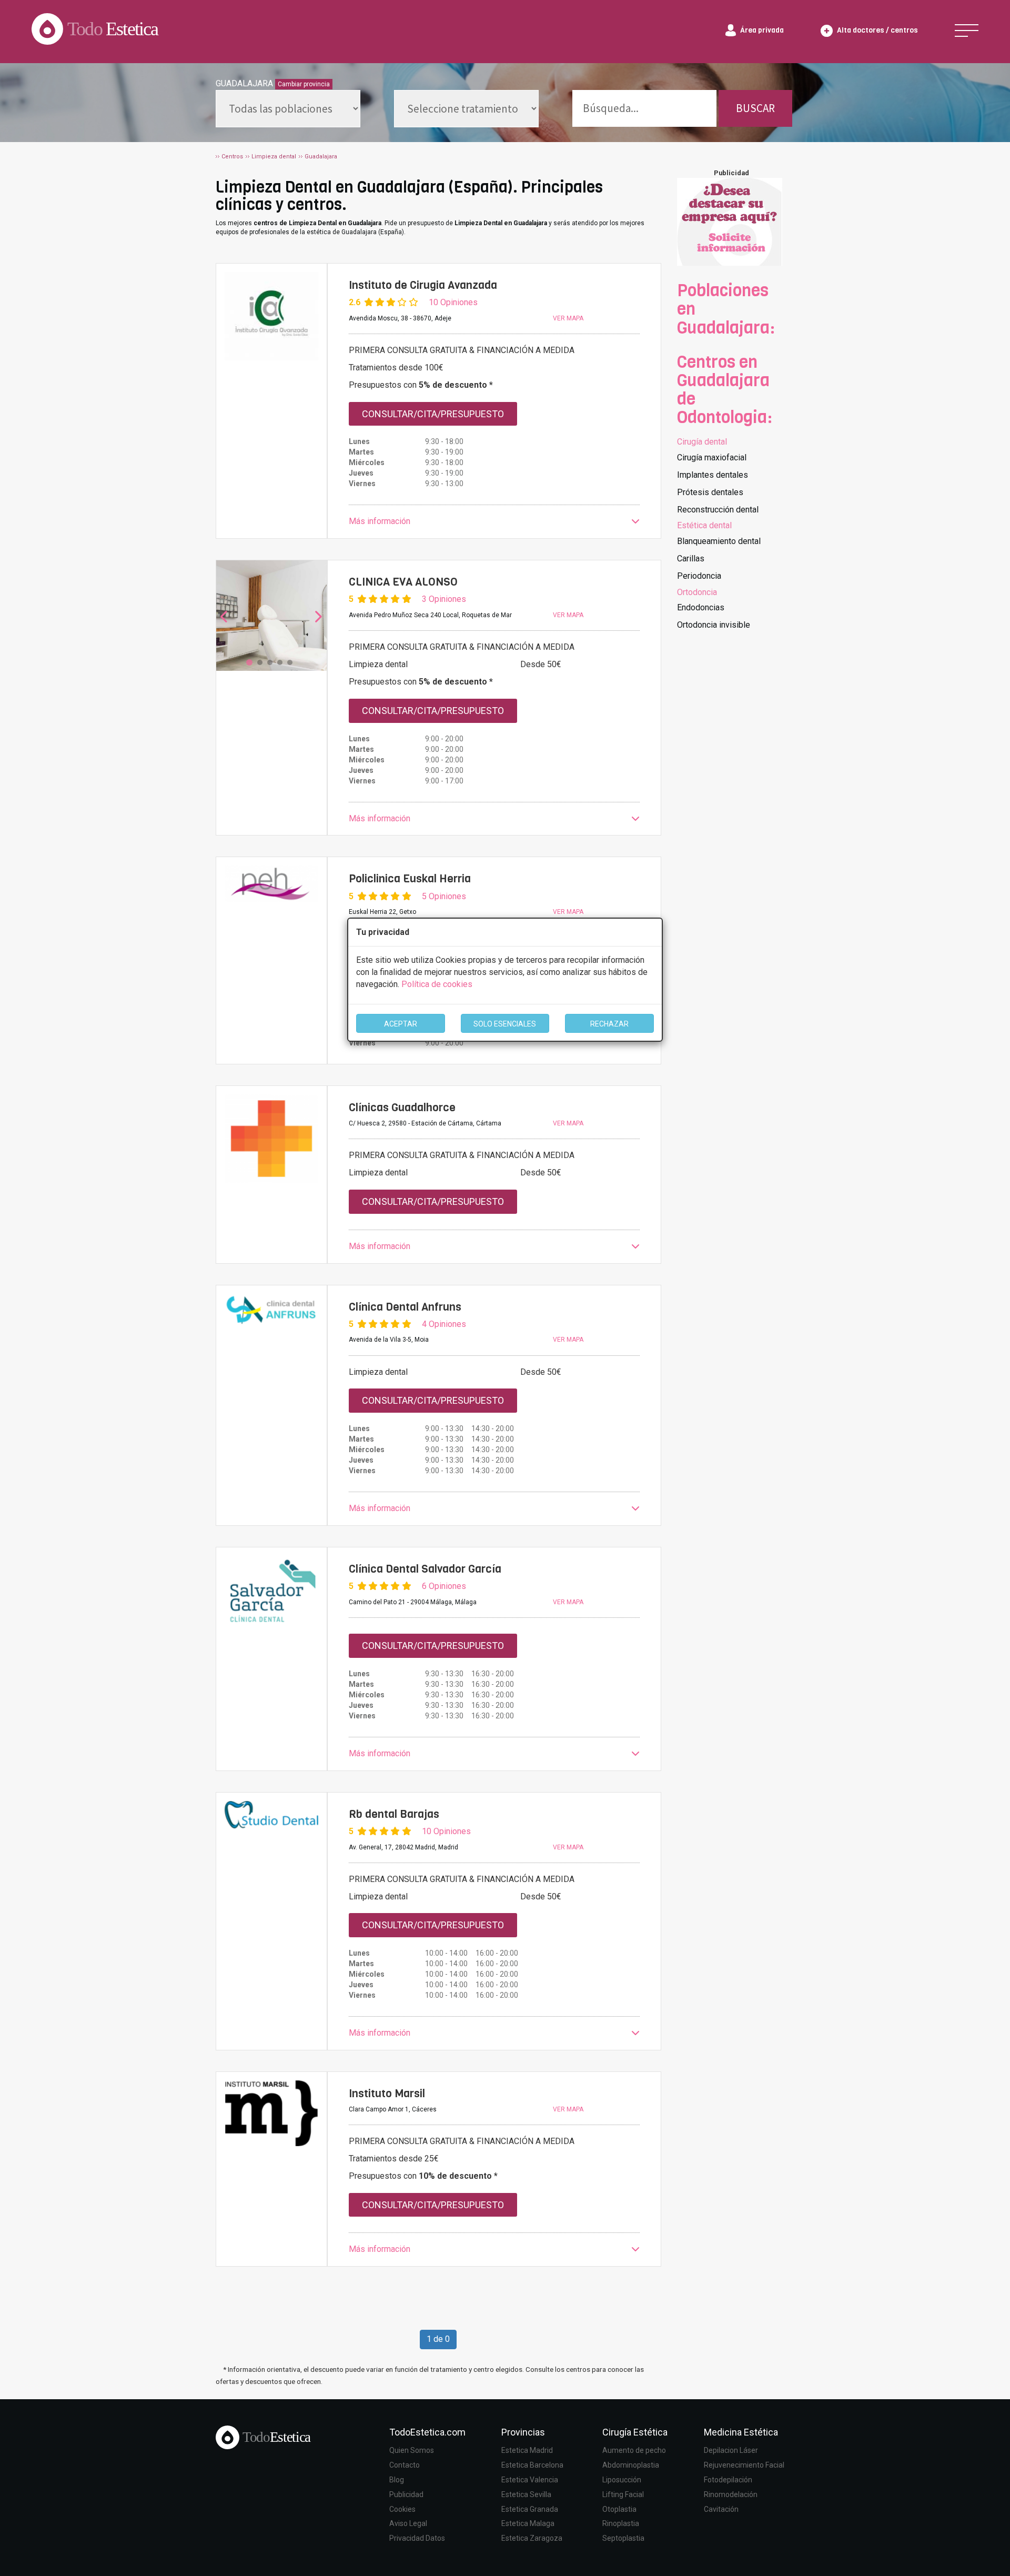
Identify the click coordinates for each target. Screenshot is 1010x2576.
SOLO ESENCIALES (505, 1024)
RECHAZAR (609, 1024)
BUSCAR (755, 108)
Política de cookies (437, 984)
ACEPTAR (401, 1024)
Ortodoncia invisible (714, 625)
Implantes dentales (713, 475)
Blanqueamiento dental (719, 541)
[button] (494, 522)
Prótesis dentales (710, 492)
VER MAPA (568, 318)
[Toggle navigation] (967, 31)
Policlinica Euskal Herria (410, 879)
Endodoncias (701, 607)
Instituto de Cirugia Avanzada (423, 285)
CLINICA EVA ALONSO (403, 582)
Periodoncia (699, 576)
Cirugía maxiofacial (712, 457)
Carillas (691, 559)
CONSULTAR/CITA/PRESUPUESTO (433, 414)
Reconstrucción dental (718, 510)
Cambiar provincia (304, 84)
